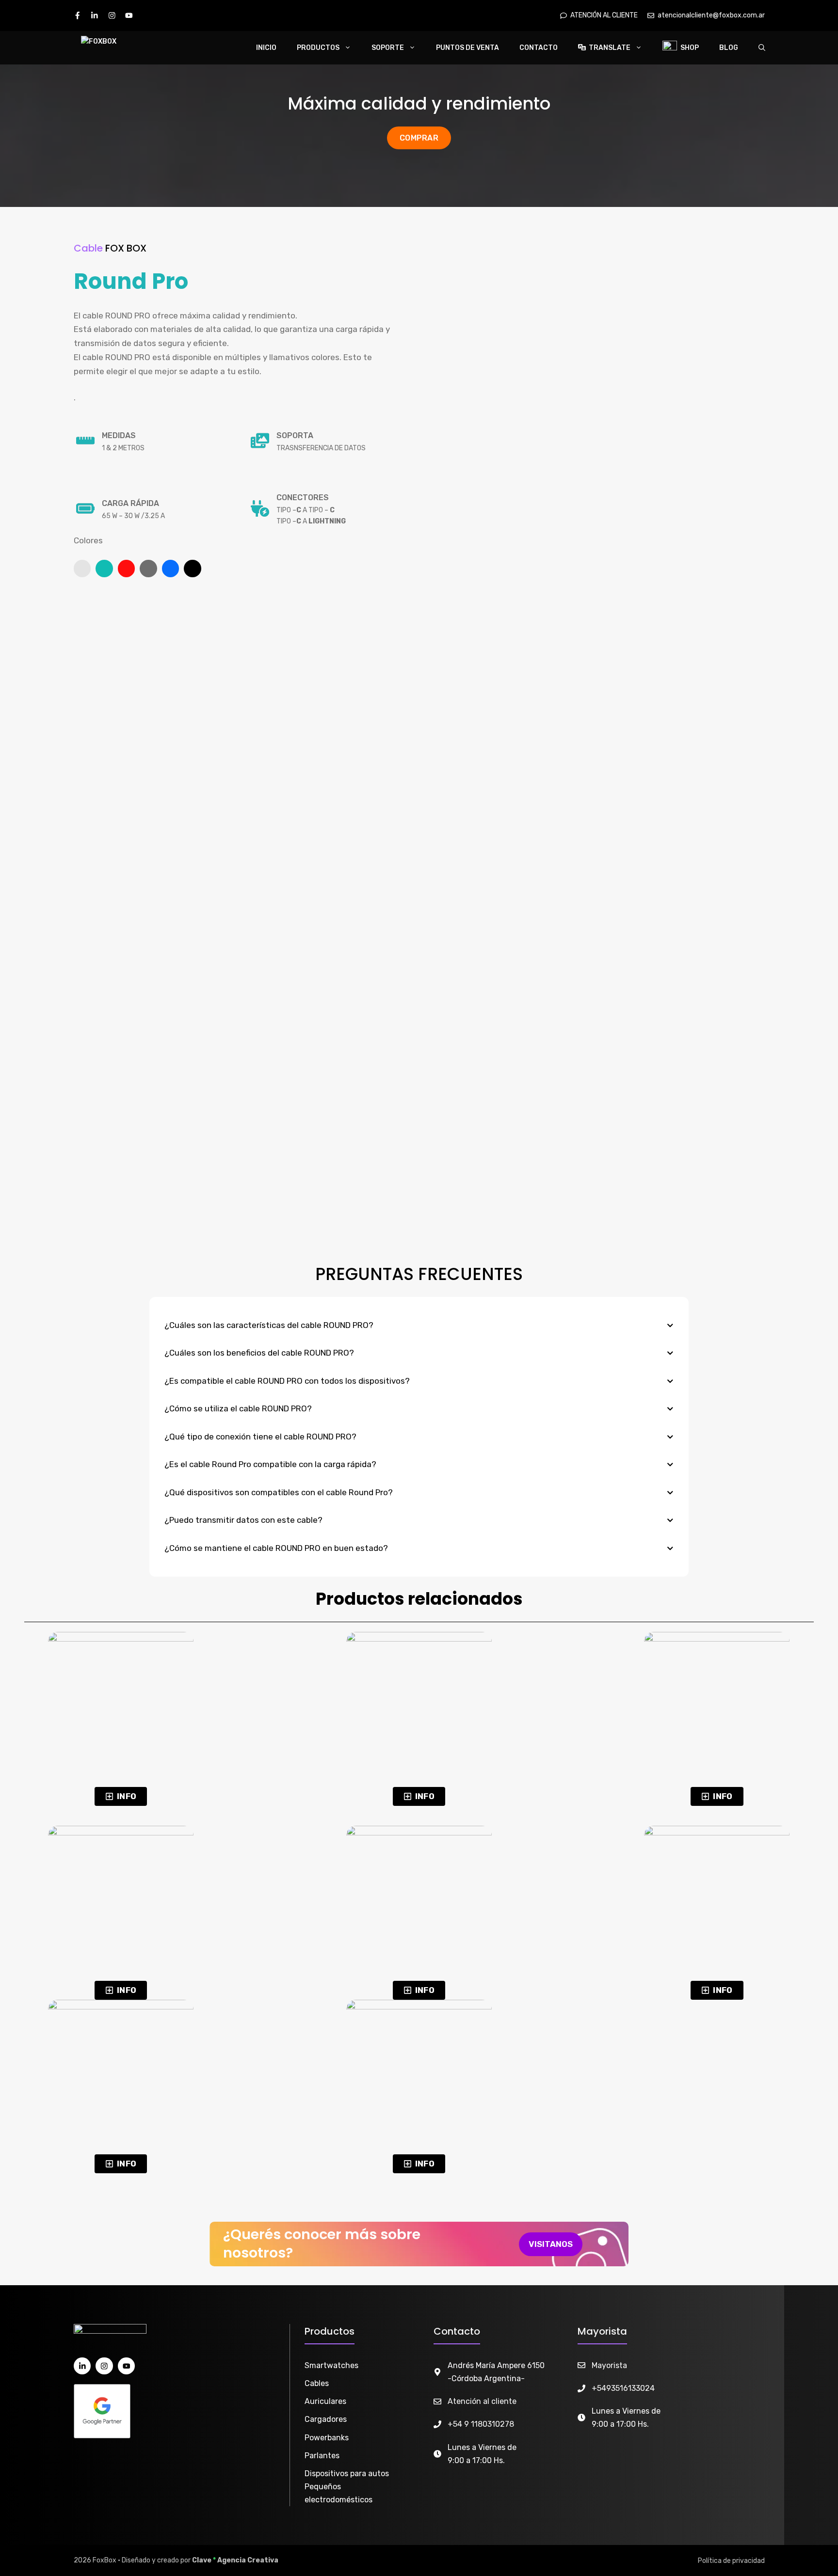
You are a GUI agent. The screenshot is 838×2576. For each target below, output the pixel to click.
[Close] (827, 11)
